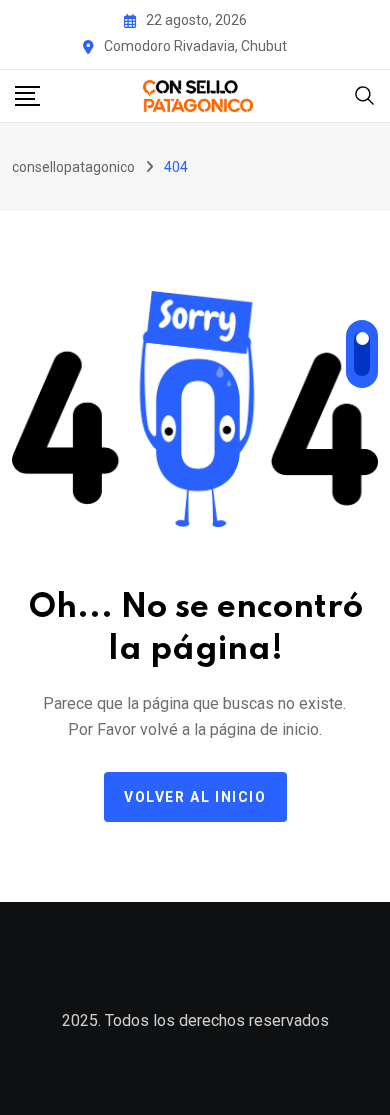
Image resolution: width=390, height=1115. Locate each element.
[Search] (365, 94)
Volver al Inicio (195, 797)
